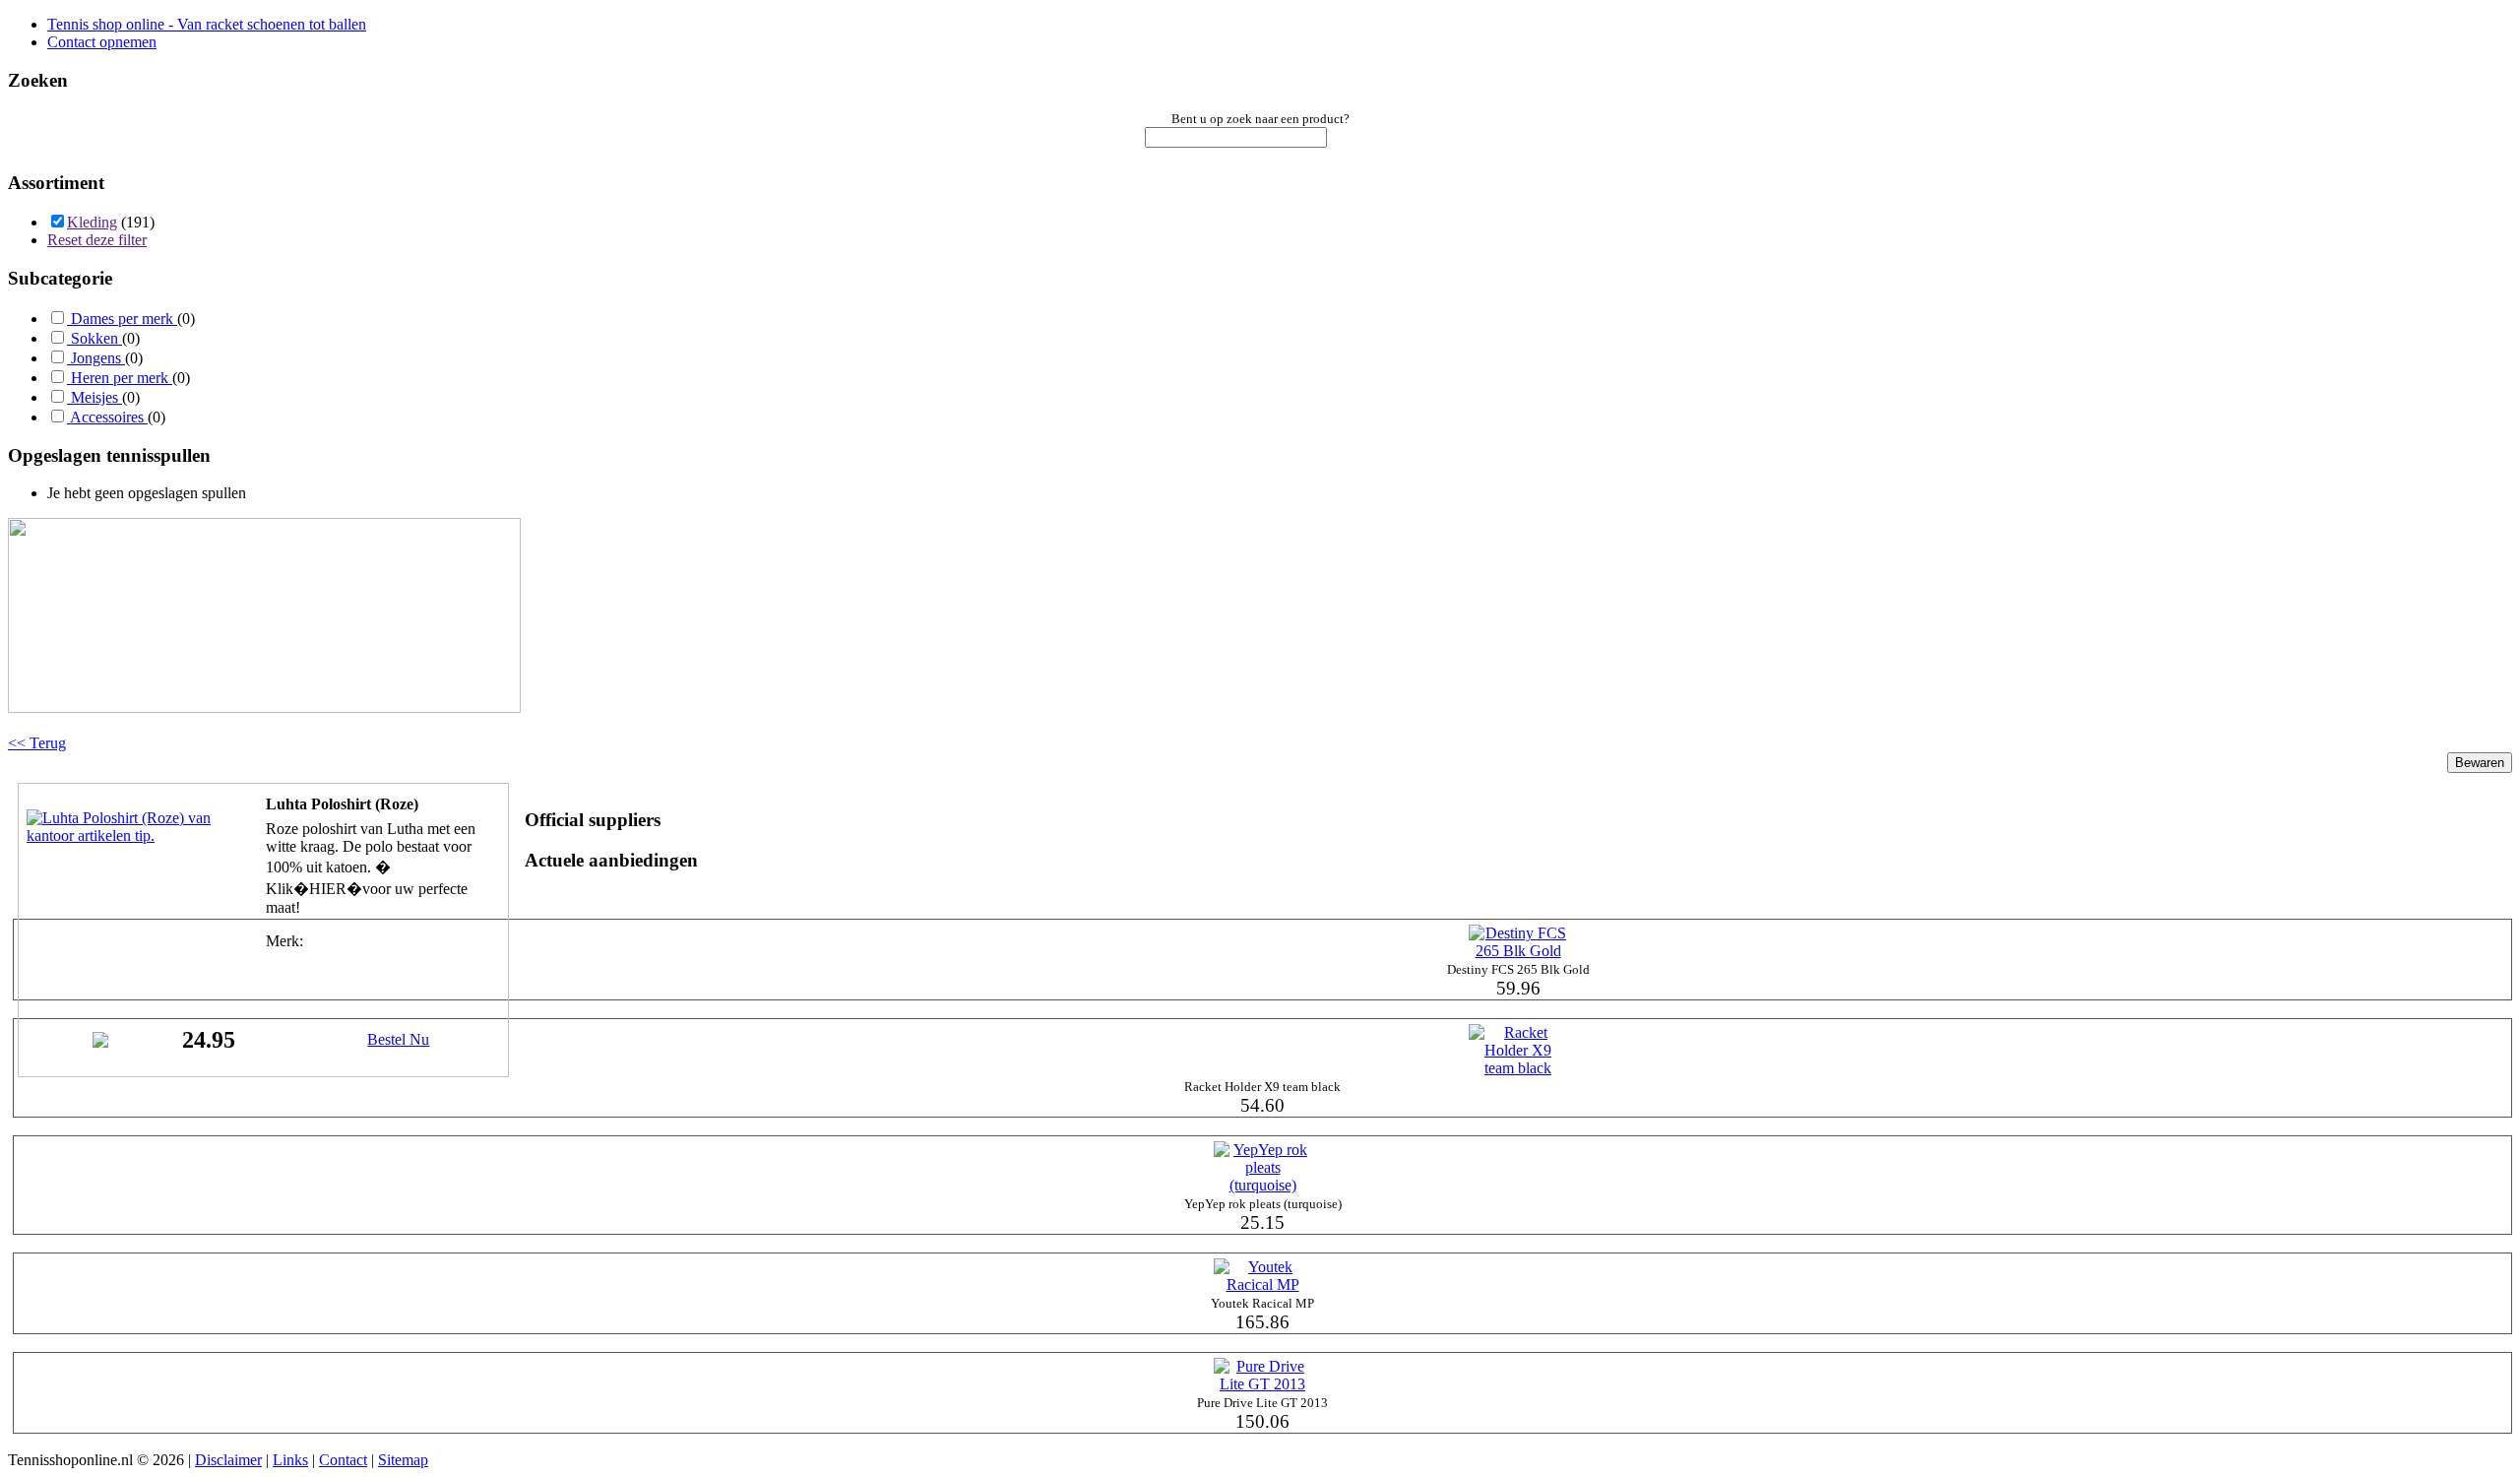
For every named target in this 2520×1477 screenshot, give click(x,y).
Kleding (92, 222)
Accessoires (107, 417)
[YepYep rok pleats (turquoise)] (1263, 1185)
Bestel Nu (398, 1039)
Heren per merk (120, 378)
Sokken (94, 338)
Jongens (96, 358)
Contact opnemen (102, 42)
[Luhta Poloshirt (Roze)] (125, 835)
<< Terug (37, 743)
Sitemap (403, 1460)
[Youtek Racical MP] (1263, 1284)
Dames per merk (122, 319)
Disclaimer (228, 1460)
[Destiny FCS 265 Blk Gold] (1518, 951)
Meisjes (94, 397)
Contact (343, 1460)
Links (290, 1460)
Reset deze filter (97, 240)
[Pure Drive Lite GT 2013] (1263, 1384)
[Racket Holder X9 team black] (1518, 1068)
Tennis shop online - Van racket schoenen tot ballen (207, 24)
